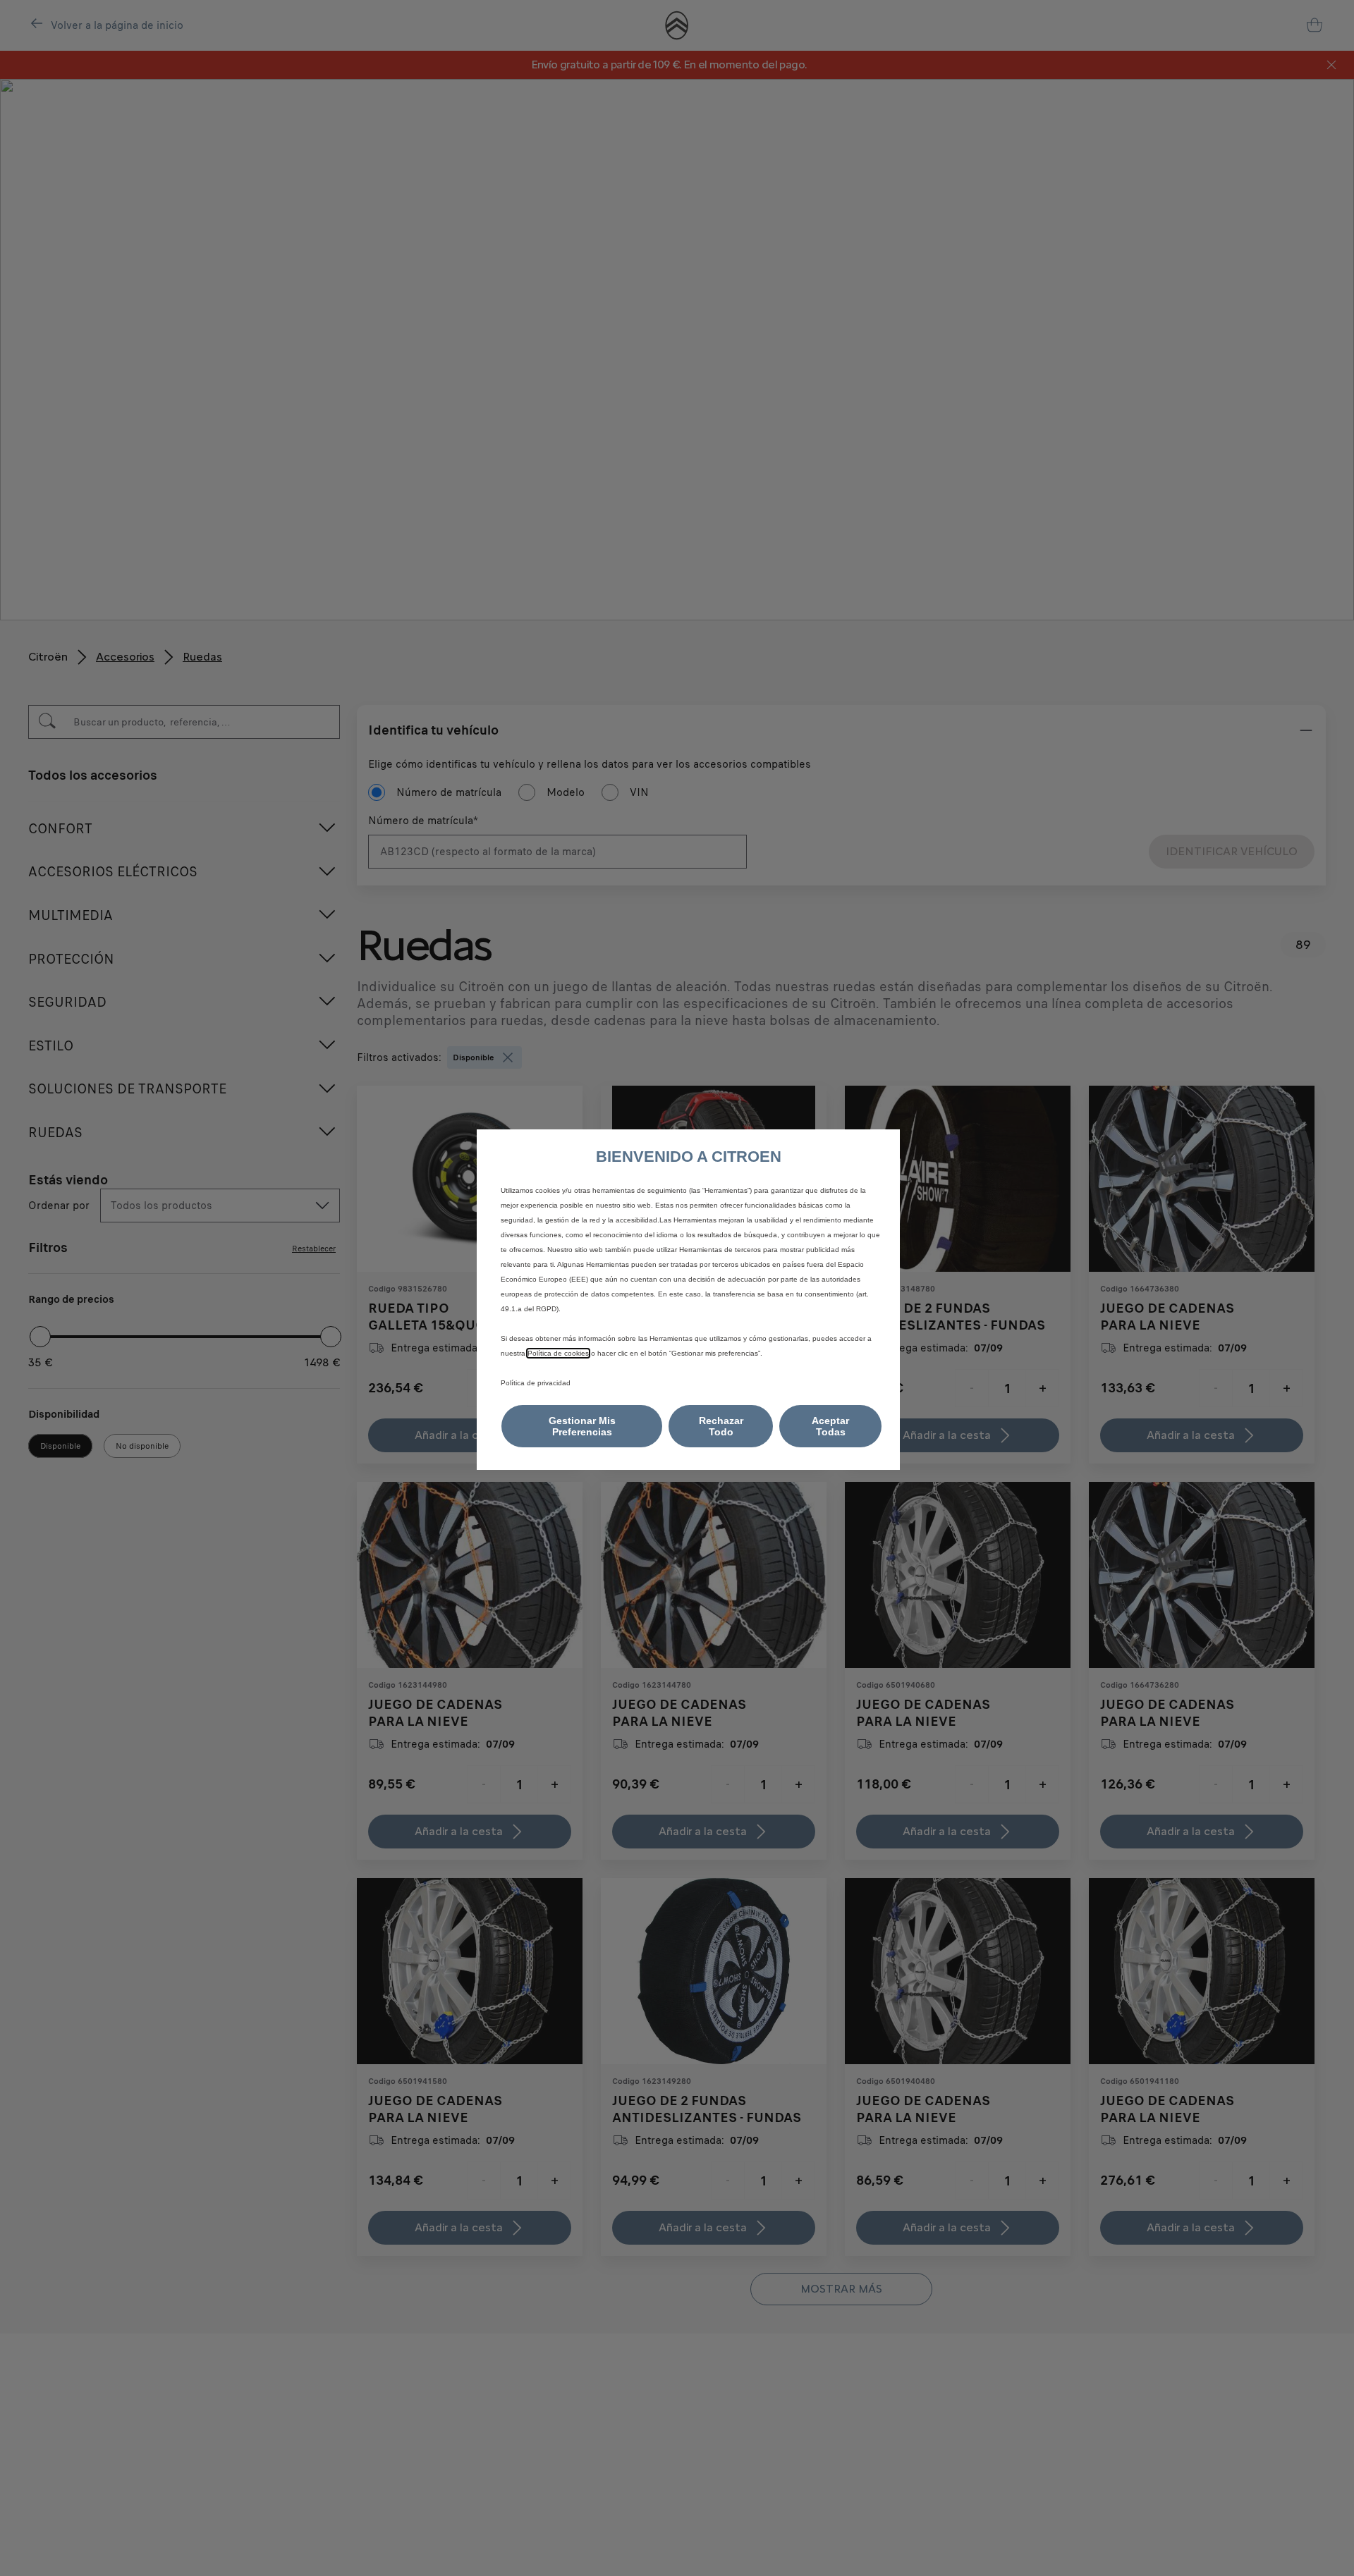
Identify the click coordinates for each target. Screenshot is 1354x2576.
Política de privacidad (536, 1383)
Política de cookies (558, 1353)
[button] (582, 1426)
